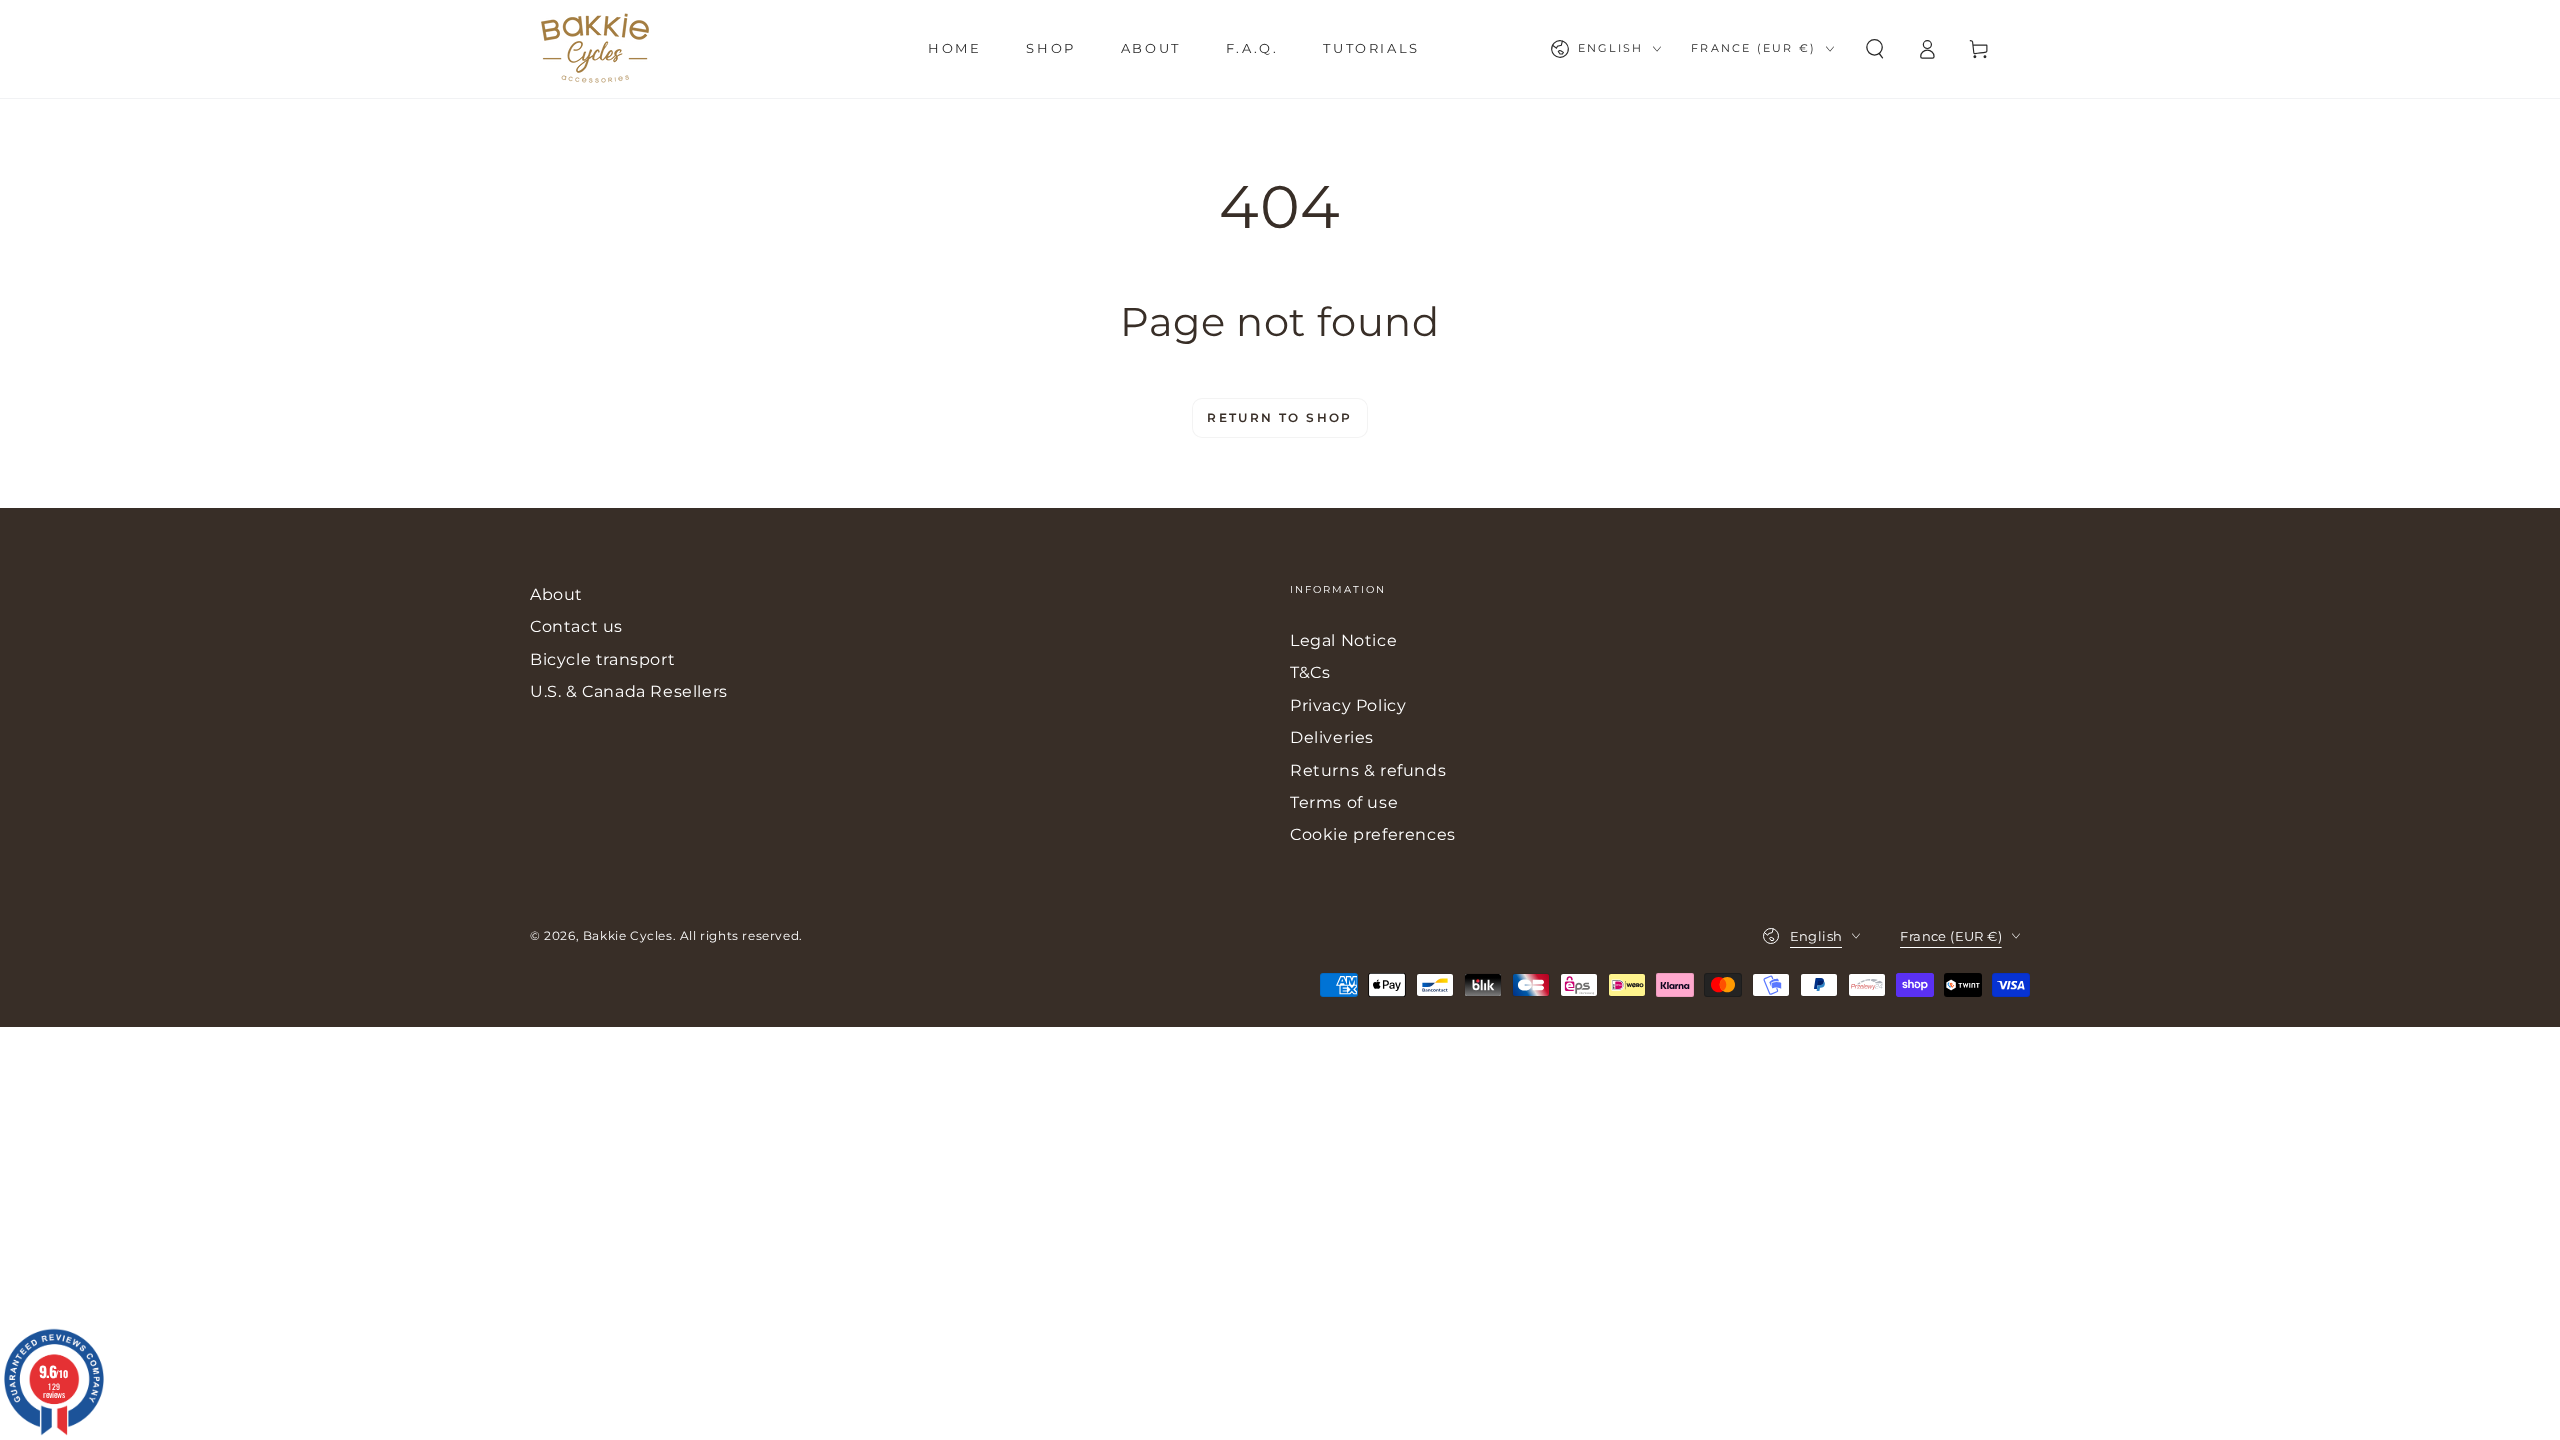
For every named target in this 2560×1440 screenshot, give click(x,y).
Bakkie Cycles (628, 935)
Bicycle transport (602, 659)
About (556, 594)
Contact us (576, 626)
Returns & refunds (1368, 770)
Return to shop (1280, 417)
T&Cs (1310, 672)
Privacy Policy (1348, 705)
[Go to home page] (595, 49)
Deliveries (1332, 737)
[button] (1875, 49)
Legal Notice (1343, 640)
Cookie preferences (1373, 834)
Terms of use (1344, 802)
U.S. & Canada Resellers (629, 691)
